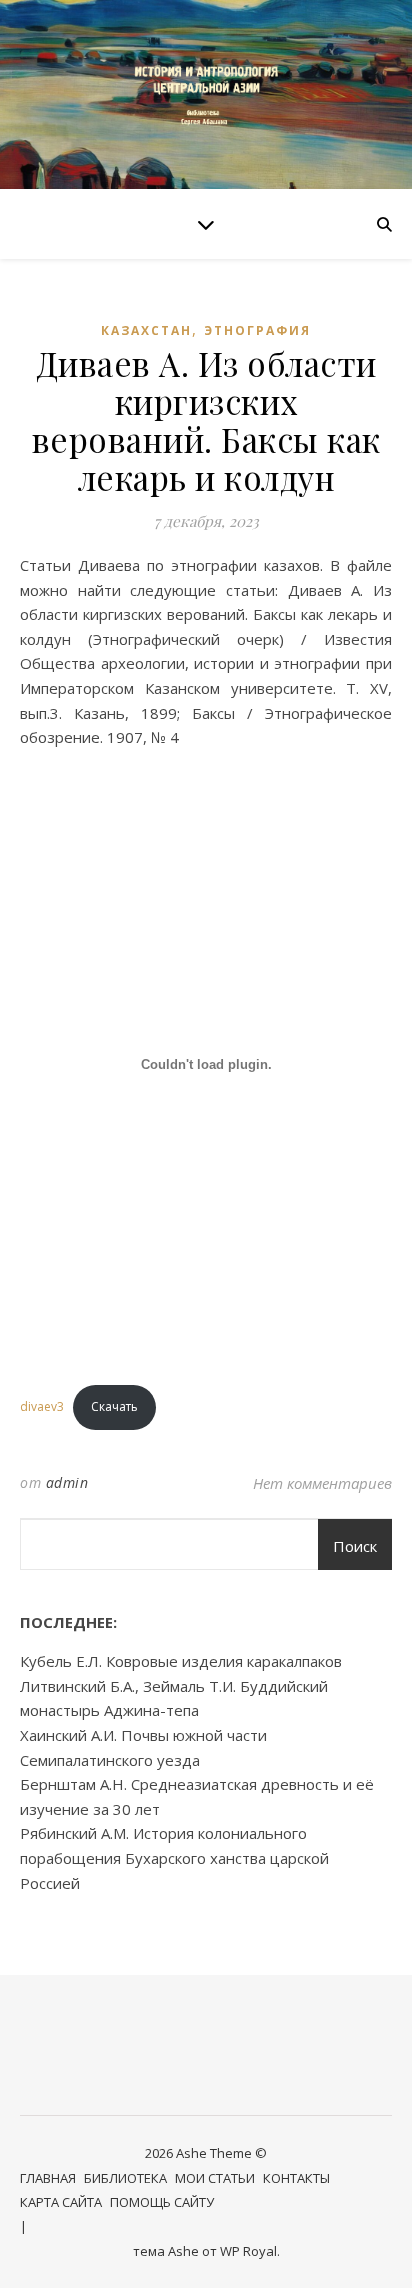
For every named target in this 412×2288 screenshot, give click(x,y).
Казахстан (146, 330)
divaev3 (42, 1406)
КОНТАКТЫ (296, 2178)
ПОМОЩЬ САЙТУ (162, 2202)
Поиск (355, 1546)
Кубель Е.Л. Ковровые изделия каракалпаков (181, 1661)
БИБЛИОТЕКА (125, 2178)
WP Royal (248, 2251)
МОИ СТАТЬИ (215, 2178)
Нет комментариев (322, 1483)
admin (67, 1482)
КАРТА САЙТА (61, 2202)
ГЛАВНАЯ (48, 2178)
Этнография (257, 330)
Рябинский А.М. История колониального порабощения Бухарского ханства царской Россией (174, 1857)
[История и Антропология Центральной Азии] (206, 94)
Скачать (114, 1406)
